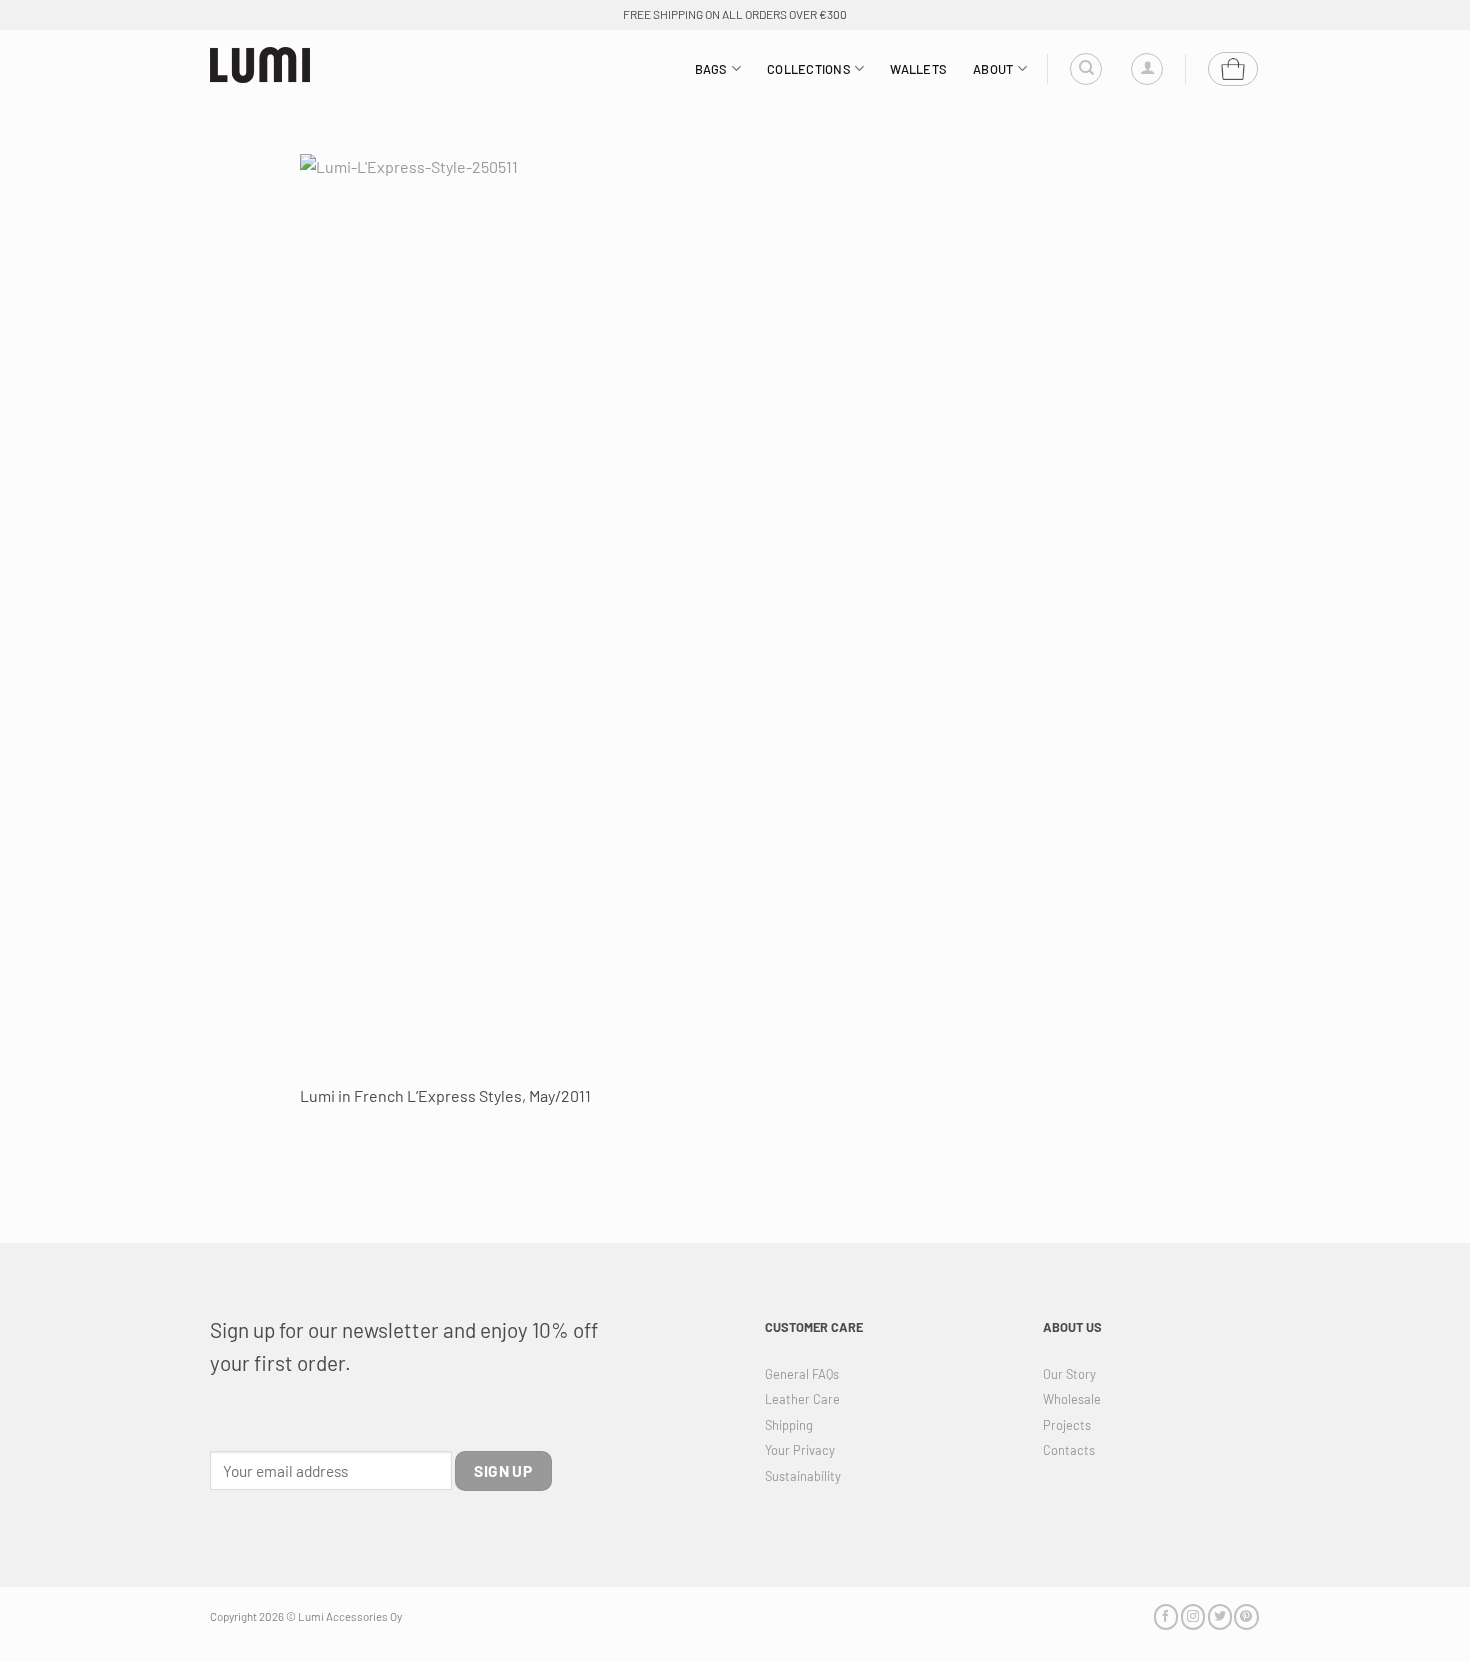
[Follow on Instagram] (1193, 1616)
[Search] (1086, 69)
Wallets (918, 69)
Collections (809, 69)
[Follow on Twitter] (1220, 1616)
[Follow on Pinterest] (1246, 1616)
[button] (1147, 69)
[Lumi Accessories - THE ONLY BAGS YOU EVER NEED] (260, 65)
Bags (711, 69)
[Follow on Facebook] (1166, 1616)
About (993, 69)
